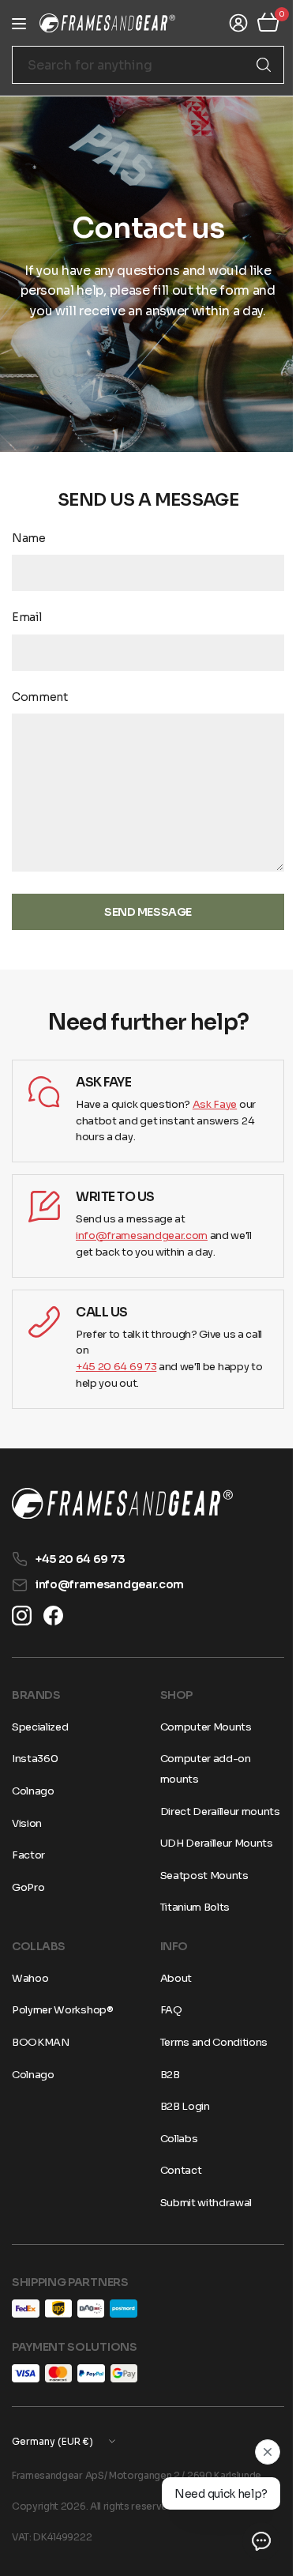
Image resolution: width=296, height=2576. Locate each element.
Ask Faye (215, 1104)
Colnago (33, 1791)
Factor (28, 1855)
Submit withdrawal (200, 2223)
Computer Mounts (200, 1727)
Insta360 (35, 1759)
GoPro (28, 1887)
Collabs (173, 2158)
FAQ (165, 2030)
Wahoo (30, 1998)
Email (26, 617)
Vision (27, 1823)
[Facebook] (53, 1616)
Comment (40, 697)
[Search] (252, 65)
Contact (175, 2191)
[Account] (227, 23)
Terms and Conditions (208, 2063)
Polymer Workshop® (63, 2030)
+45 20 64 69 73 (116, 1367)
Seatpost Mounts (198, 1895)
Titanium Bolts (189, 1928)
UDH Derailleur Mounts (210, 1864)
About (170, 1998)
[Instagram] (22, 1616)
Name (29, 538)
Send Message (142, 912)
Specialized (40, 1727)
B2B (164, 2094)
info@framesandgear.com (142, 1235)
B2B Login (179, 2127)
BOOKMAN (41, 2063)
